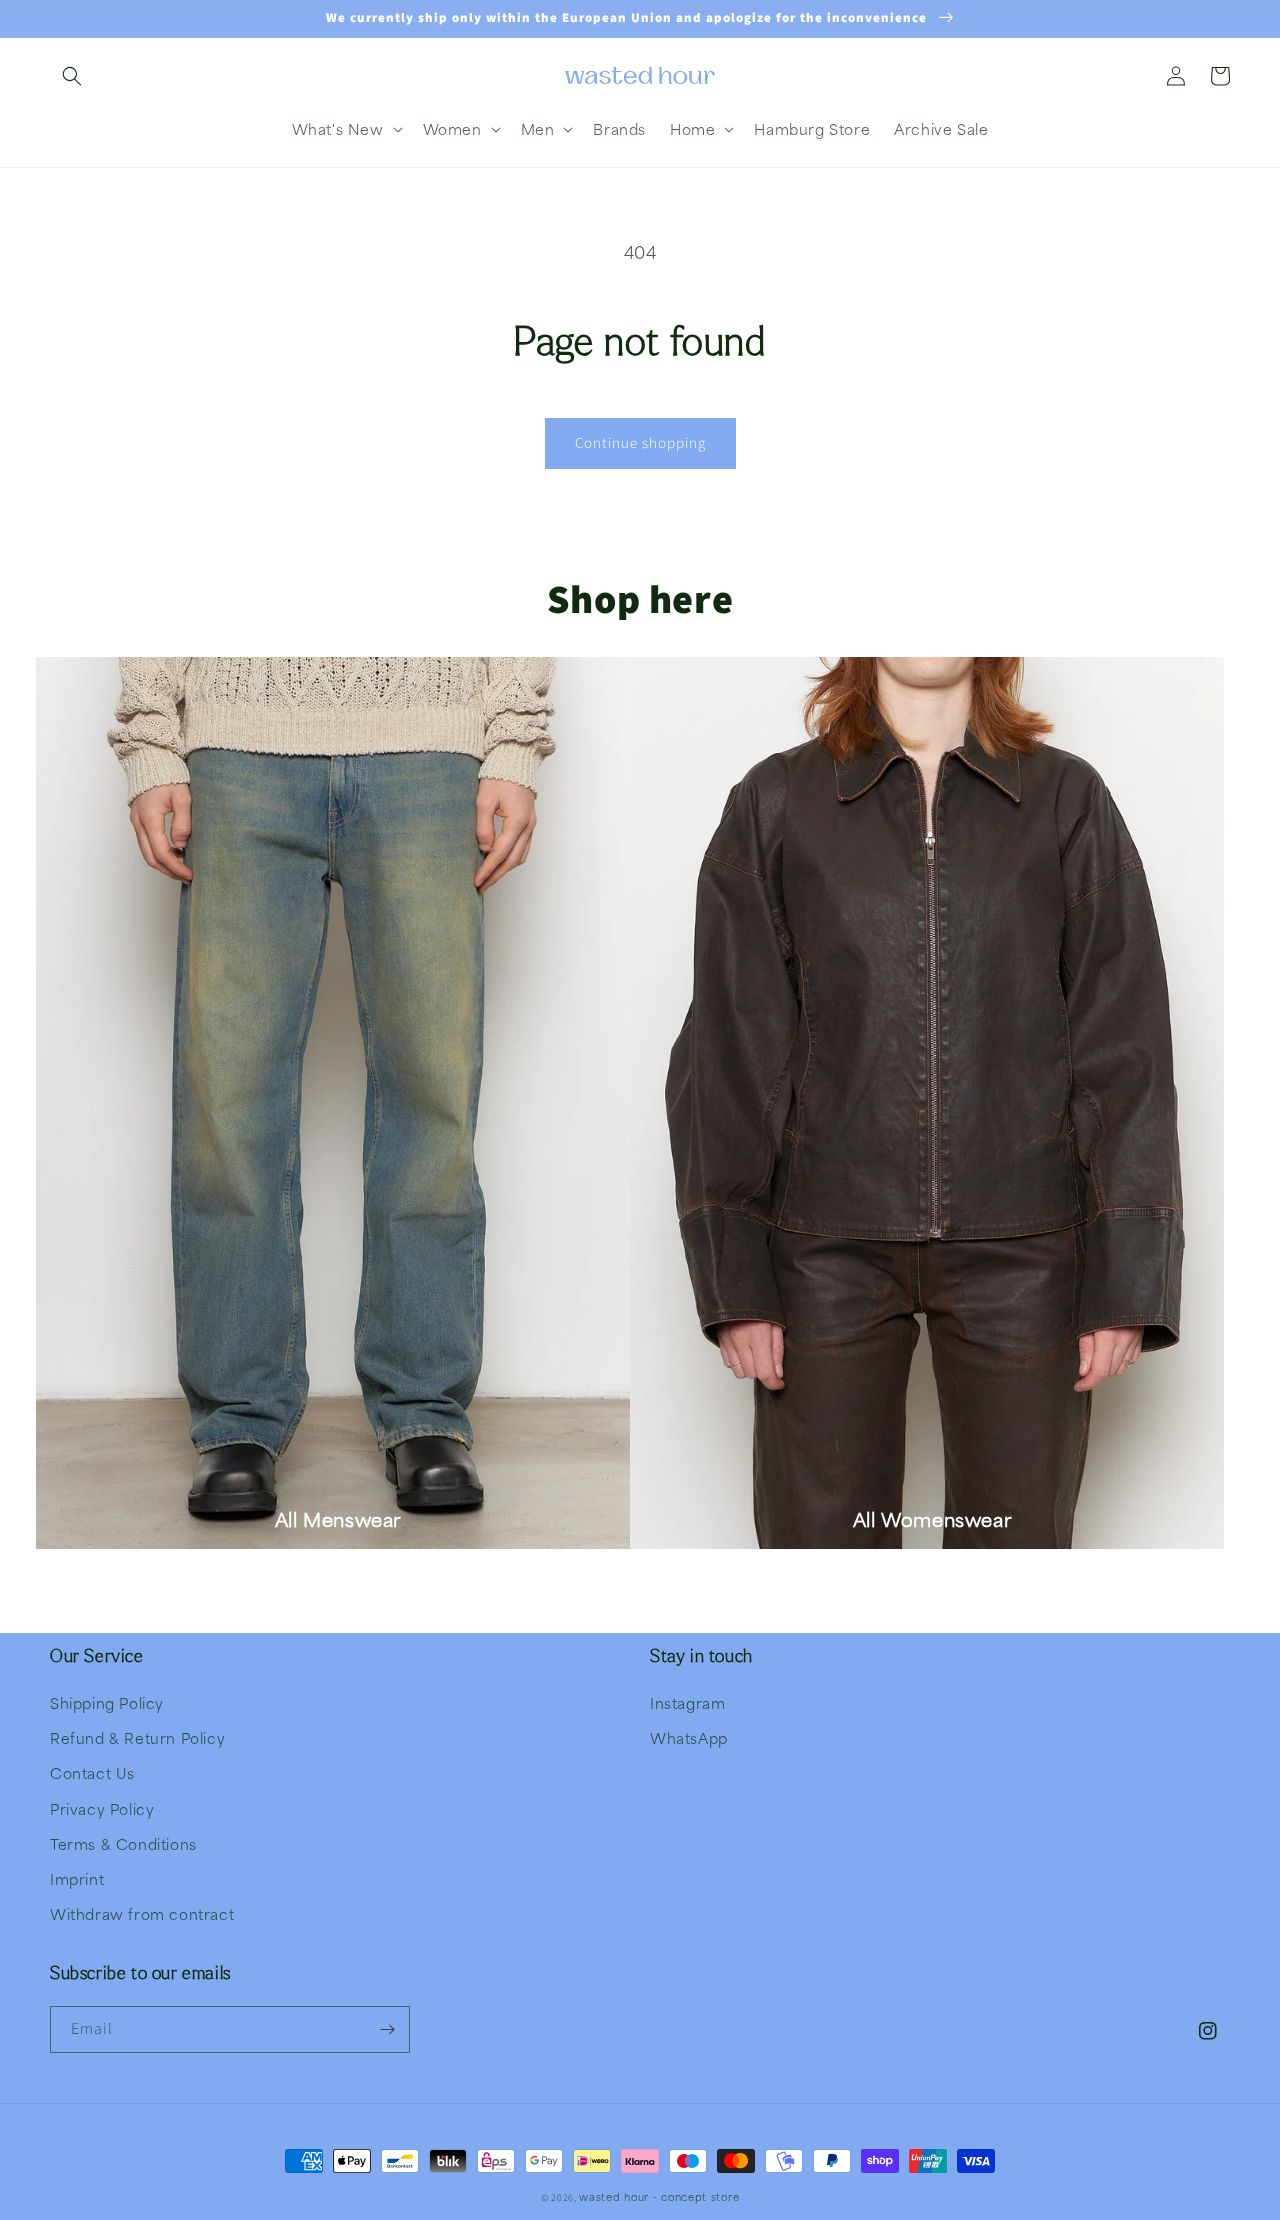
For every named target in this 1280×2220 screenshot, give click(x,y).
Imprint (77, 1879)
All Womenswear (932, 1519)
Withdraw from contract (142, 1914)
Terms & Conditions (123, 1844)
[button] (72, 76)
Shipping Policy (107, 1703)
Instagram (687, 1703)
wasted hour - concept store (659, 2196)
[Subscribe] (387, 2029)
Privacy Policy (102, 1809)
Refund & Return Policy (137, 1738)
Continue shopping (640, 443)
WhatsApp (689, 1738)
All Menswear (338, 1519)
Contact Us (92, 1773)
